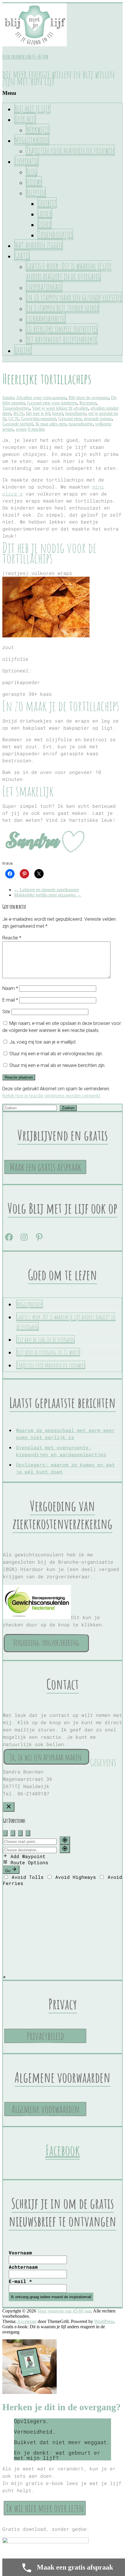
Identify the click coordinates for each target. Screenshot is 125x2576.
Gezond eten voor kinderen (52, 403)
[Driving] (5, 1833)
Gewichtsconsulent (38, 419)
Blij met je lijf (32, 108)
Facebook (63, 2150)
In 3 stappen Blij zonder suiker (63, 308)
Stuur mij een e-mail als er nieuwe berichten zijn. (57, 1065)
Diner (44, 224)
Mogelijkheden (32, 140)
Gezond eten (70, 419)
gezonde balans (98, 419)
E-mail (10, 1000)
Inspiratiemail (44, 287)
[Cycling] (20, 1833)
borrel (58, 413)
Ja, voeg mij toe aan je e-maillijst (42, 1042)
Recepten (36, 192)
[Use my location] (65, 1840)
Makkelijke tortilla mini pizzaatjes (48, 895)
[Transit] (28, 1833)
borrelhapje (76, 413)
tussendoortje (81, 424)
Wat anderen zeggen (39, 245)
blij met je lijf (38, 413)
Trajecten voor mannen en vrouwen (70, 150)
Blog (32, 171)
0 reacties (36, 429)
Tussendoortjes (55, 234)
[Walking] (13, 1833)
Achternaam (23, 2267)
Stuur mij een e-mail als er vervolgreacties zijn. (56, 1054)
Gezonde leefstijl (18, 424)
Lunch (45, 213)
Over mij (25, 119)
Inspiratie (26, 161)
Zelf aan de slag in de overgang (45, 1339)
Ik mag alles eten (51, 424)
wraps (21, 429)
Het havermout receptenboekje (61, 339)
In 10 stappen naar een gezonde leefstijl (74, 297)
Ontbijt (47, 203)
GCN (14, 419)
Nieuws (34, 182)
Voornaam (20, 2253)
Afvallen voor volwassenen (41, 398)
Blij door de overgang (89, 398)
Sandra (9, 398)
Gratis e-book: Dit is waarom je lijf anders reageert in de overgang (69, 271)
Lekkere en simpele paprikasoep (46, 890)
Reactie (12, 938)
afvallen (81, 408)
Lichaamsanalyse (46, 318)
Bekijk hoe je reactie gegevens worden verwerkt (51, 1096)
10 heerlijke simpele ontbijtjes (62, 329)
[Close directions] (9, 1807)
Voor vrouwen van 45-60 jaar (25, 57)
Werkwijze (38, 129)
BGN (18, 413)
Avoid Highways (76, 1877)
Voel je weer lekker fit (52, 408)
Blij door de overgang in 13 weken (48, 1352)
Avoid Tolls (28, 1877)
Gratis (22, 255)
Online (23, 350)
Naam (10, 988)
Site (6, 1012)
